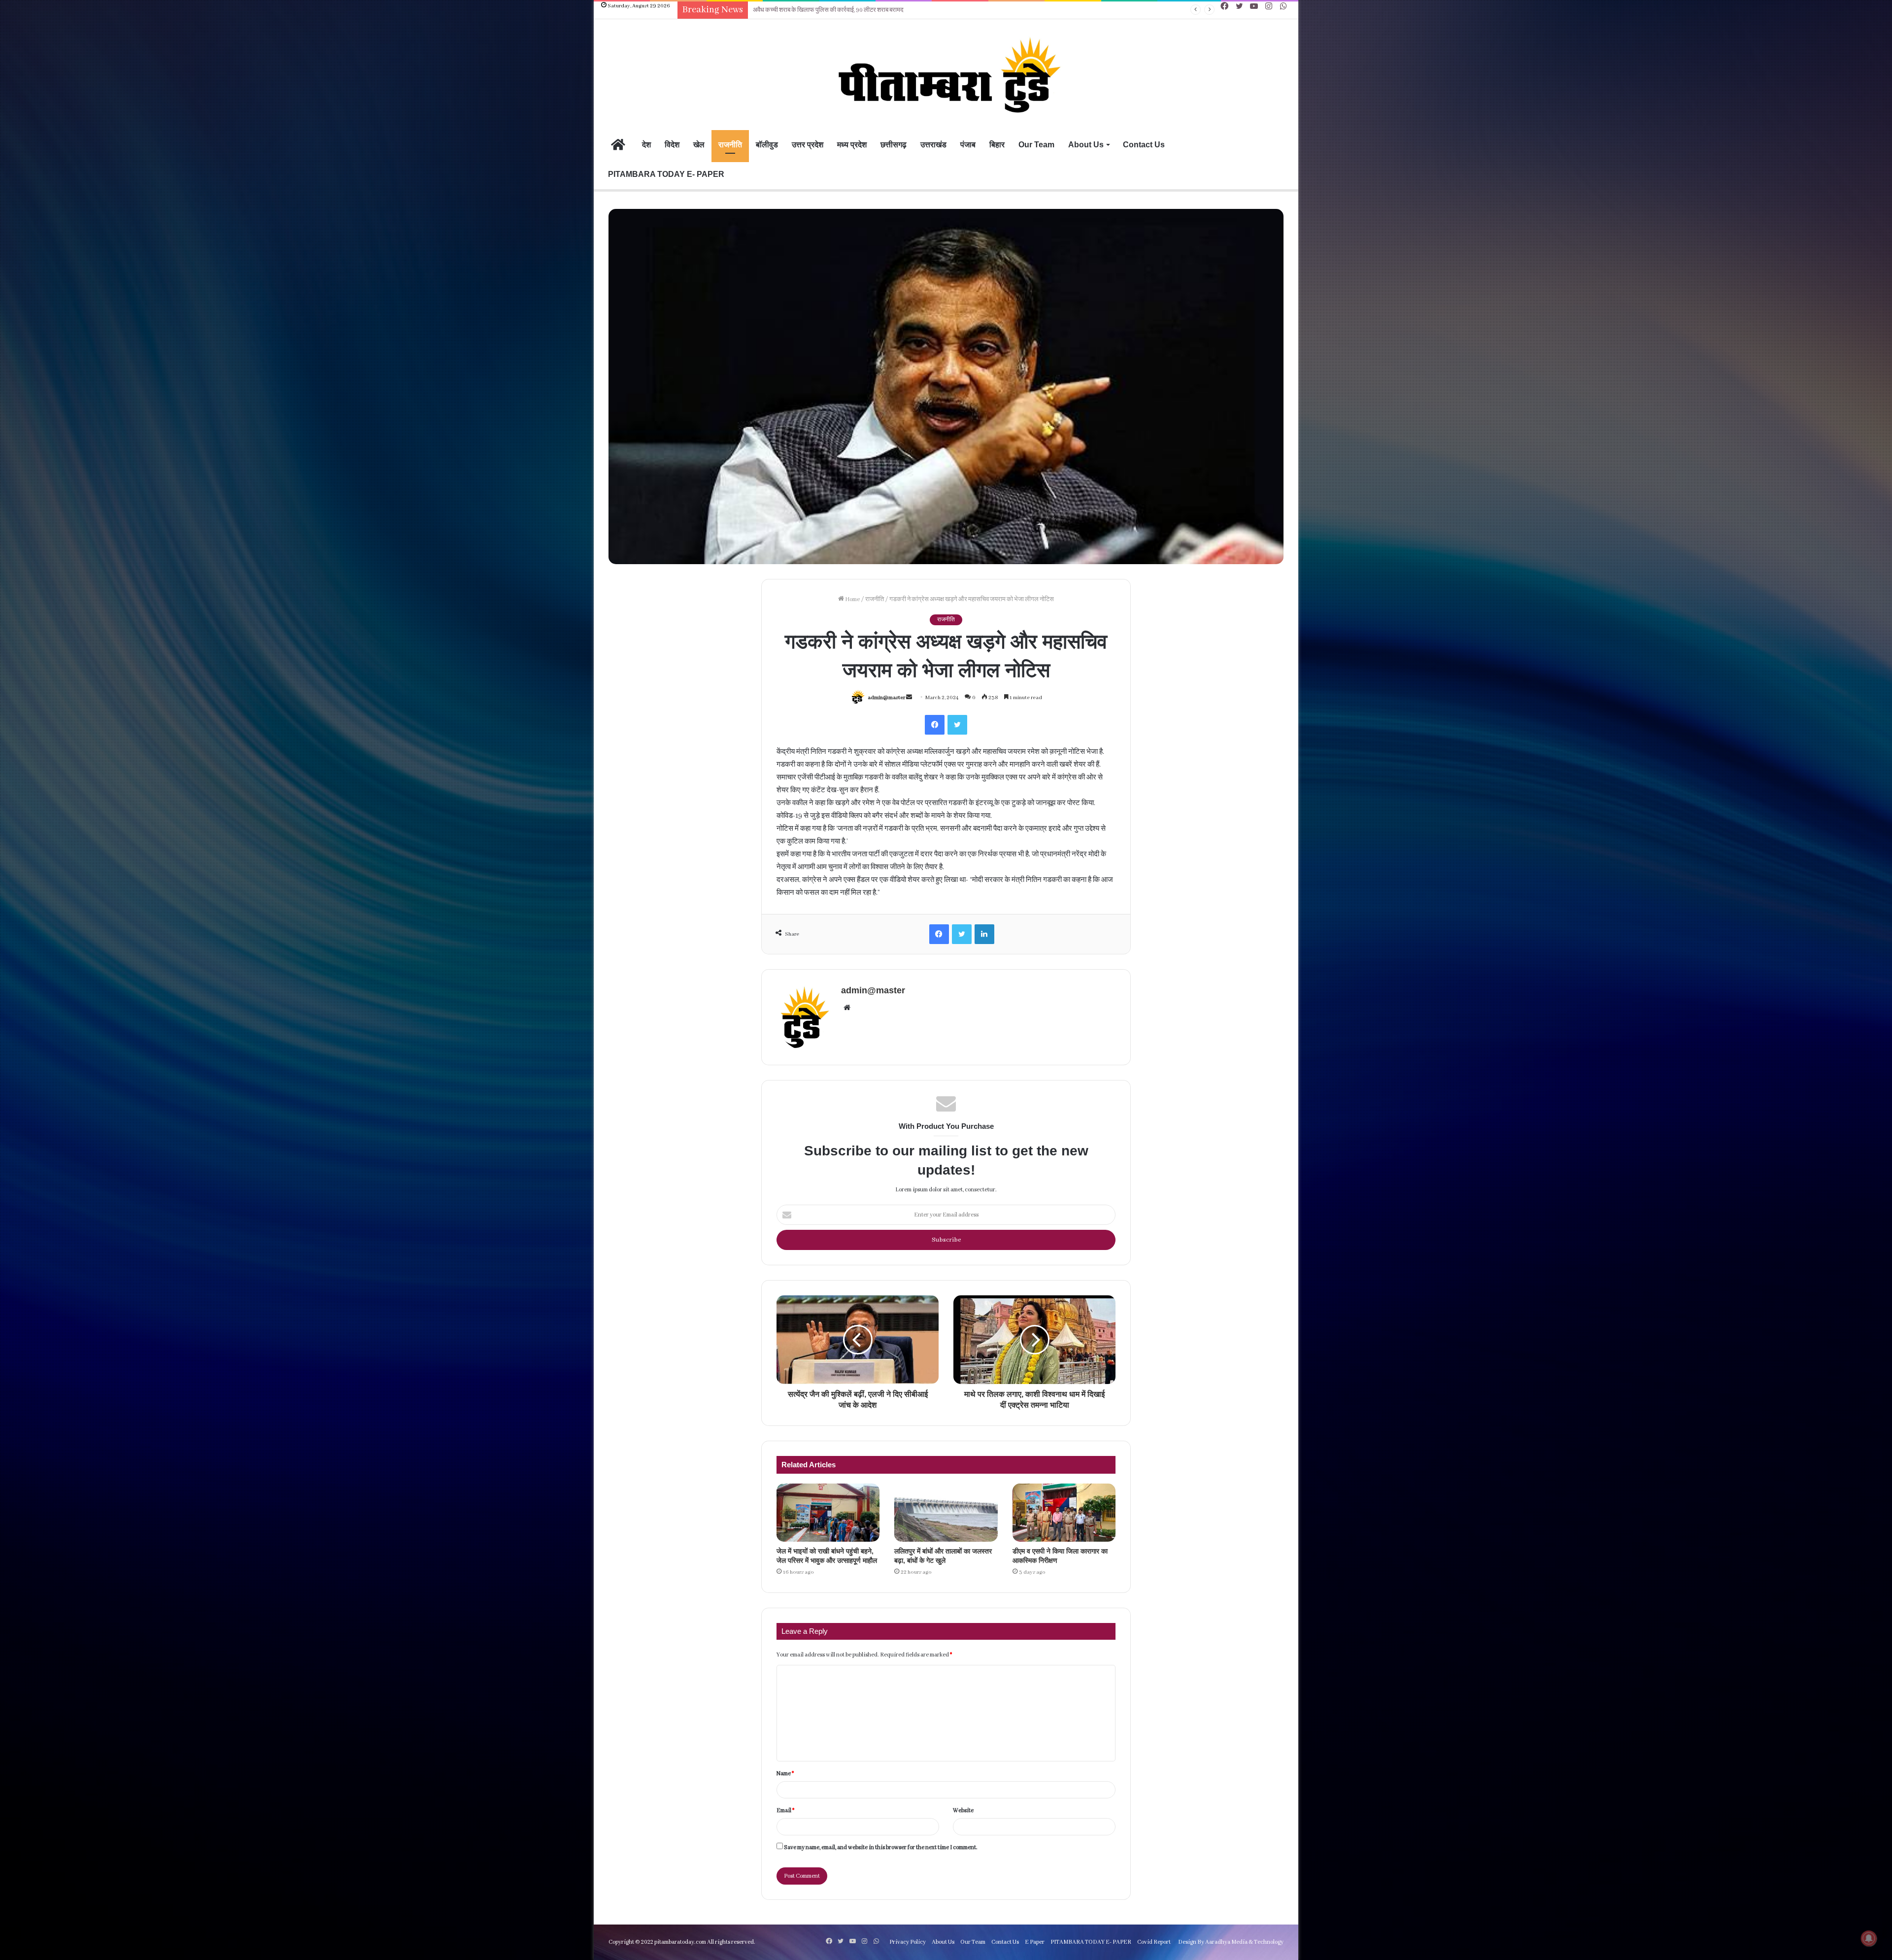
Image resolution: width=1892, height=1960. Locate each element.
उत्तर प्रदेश (808, 145)
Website (963, 1810)
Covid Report (1154, 1942)
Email (785, 1810)
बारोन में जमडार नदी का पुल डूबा (787, 10)
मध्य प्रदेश (852, 145)
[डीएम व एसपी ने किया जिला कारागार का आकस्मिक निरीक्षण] (1064, 1513)
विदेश (672, 145)
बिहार (997, 145)
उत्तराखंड (933, 145)
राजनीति (730, 145)
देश (646, 145)
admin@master (886, 698)
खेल (699, 145)
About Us (1086, 145)
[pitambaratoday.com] (946, 76)
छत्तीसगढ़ (894, 145)
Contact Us (1144, 145)
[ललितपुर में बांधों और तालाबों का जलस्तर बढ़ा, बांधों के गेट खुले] (946, 1513)
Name (785, 1774)
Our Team (1036, 145)
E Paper (1035, 1942)
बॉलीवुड (767, 145)
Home (852, 599)
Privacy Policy (908, 1942)
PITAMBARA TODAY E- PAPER (666, 174)
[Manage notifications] (1869, 1938)
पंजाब (968, 145)
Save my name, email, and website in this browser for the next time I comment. (881, 1847)
